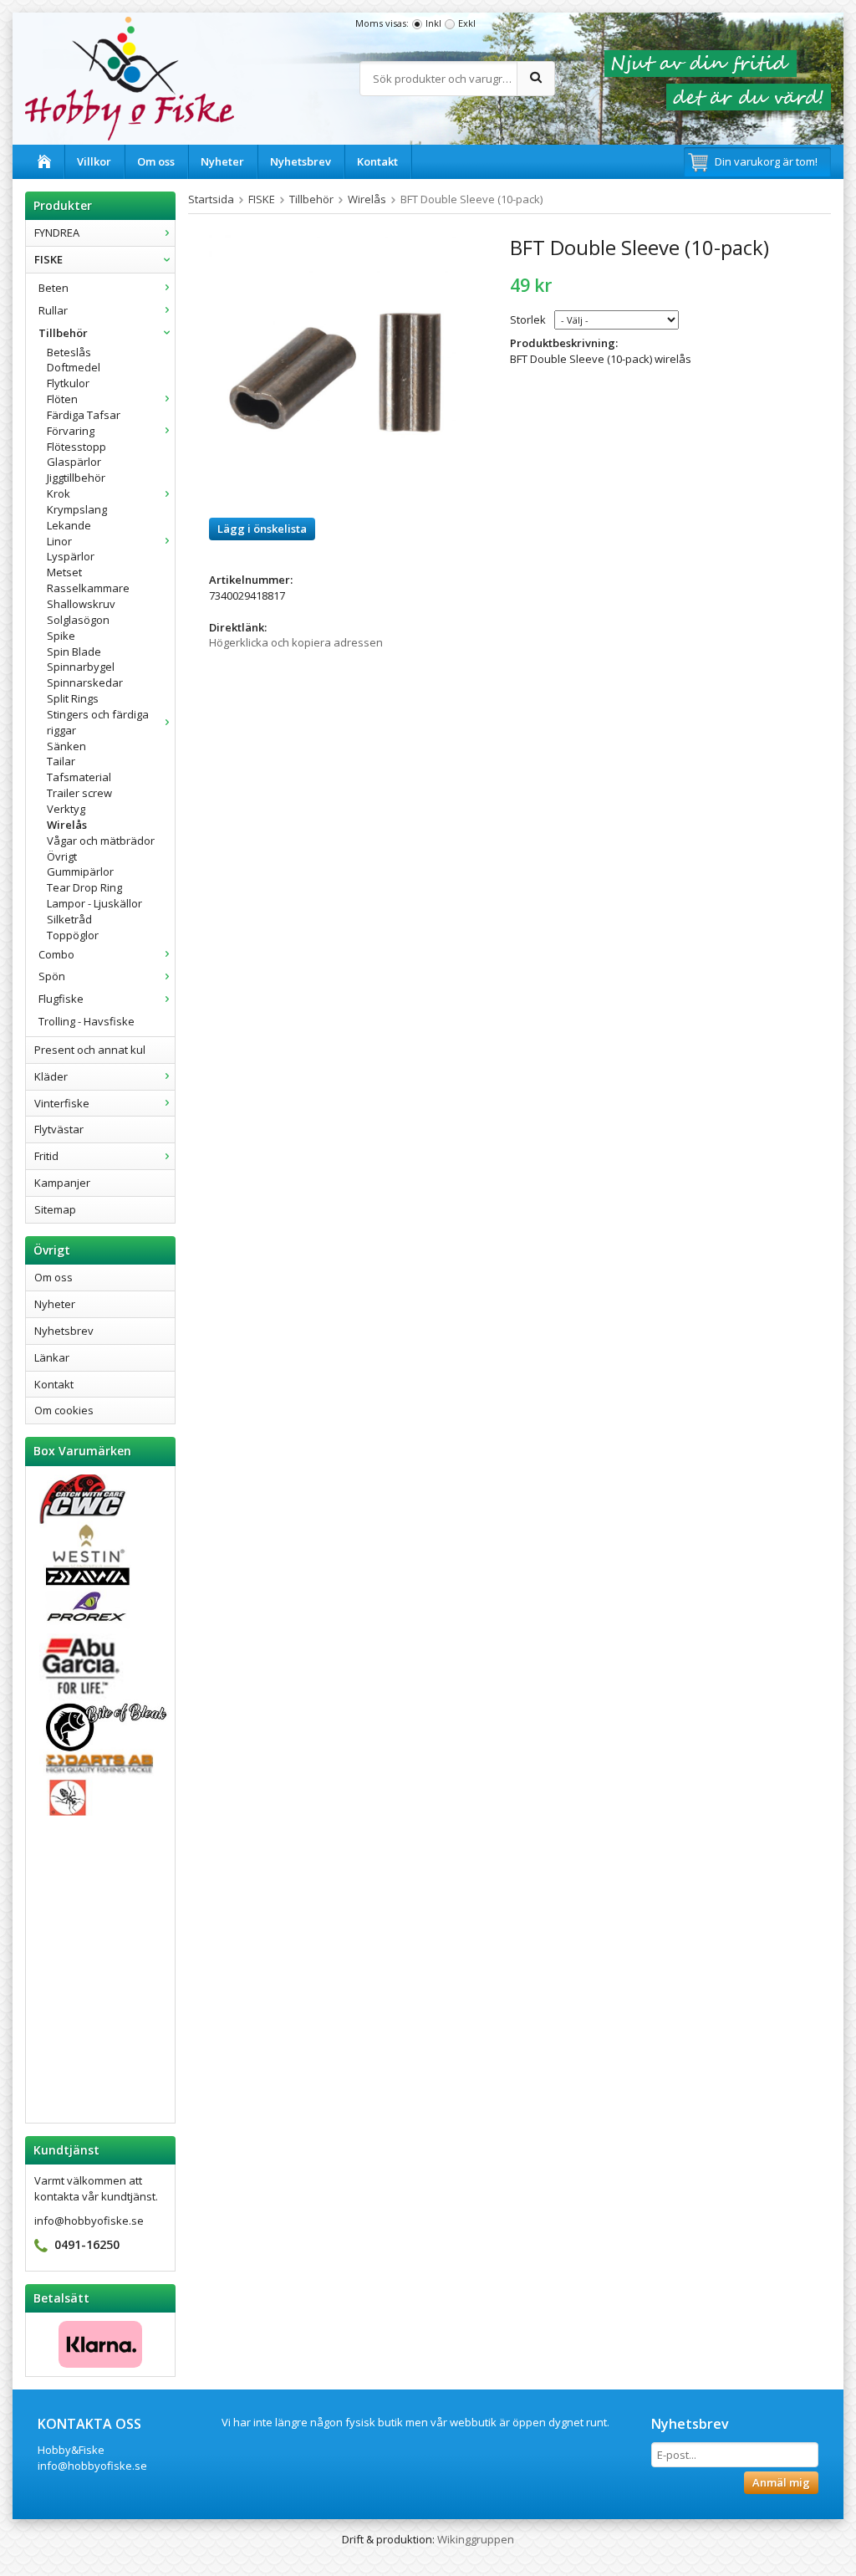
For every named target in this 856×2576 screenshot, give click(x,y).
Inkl (433, 23)
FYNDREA (57, 233)
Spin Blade (74, 652)
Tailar (61, 761)
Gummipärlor (80, 871)
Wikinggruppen (476, 2539)
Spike (61, 636)
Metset (64, 572)
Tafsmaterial (79, 777)
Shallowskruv (81, 604)
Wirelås (67, 825)
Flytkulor (68, 383)
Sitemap (55, 1209)
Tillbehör (63, 333)
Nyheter (222, 161)
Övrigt (62, 856)
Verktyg (66, 809)
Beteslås (69, 352)
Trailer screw (79, 793)
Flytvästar (59, 1129)
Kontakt (377, 161)
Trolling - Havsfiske (87, 1021)
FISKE (48, 259)
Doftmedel (74, 367)
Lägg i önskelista (262, 529)
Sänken (66, 746)
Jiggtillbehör (76, 478)
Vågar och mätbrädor (101, 841)
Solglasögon (78, 620)
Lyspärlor (71, 556)
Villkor (94, 161)
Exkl (467, 23)
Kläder (51, 1076)
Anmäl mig (781, 2482)
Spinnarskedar (85, 682)
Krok (59, 493)
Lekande (69, 525)
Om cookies (64, 1410)
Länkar (52, 1357)
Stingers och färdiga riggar (98, 722)
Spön (52, 976)
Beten (53, 288)
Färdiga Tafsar (84, 415)
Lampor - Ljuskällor (94, 903)
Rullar (53, 310)
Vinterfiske (62, 1103)
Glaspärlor (74, 462)
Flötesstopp (76, 447)
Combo (56, 954)
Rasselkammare (88, 588)
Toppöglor (73, 935)
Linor (59, 541)
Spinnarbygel (81, 667)
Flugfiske (61, 999)
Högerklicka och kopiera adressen (296, 642)
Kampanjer (62, 1183)
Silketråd (69, 919)
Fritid (46, 1156)
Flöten (62, 399)
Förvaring (71, 431)
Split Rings (73, 698)
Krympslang (77, 509)
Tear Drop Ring (84, 887)
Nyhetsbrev (301, 161)
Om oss (156, 161)
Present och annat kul (90, 1050)
